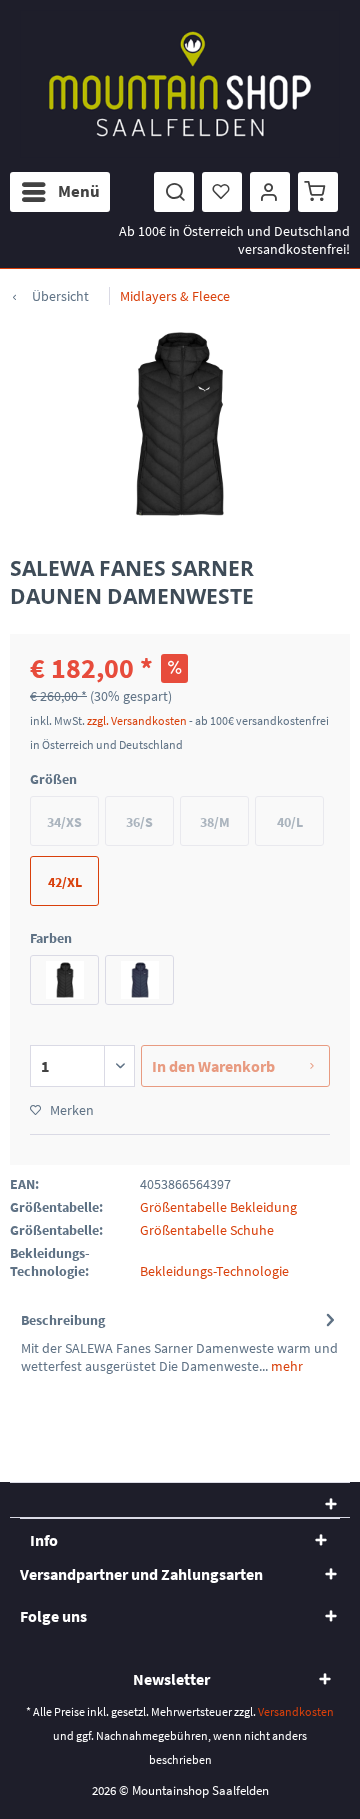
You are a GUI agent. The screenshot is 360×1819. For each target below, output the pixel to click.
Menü (79, 191)
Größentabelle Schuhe (207, 1230)
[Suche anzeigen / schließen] (174, 192)
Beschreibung (63, 1320)
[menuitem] (60, 192)
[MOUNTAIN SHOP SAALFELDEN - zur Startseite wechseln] (180, 84)
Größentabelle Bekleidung (218, 1207)
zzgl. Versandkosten (137, 720)
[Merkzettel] (222, 192)
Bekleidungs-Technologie (214, 1271)
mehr (285, 1366)
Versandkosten (296, 1711)
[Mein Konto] (270, 192)
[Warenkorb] (318, 192)
